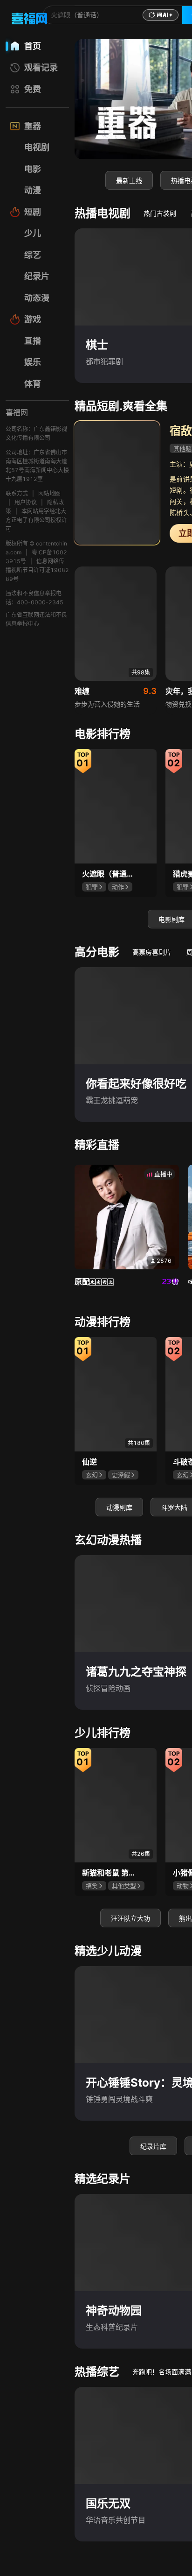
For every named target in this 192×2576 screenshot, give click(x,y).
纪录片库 (153, 2146)
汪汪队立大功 (130, 1918)
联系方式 (17, 493)
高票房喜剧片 (152, 952)
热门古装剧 (160, 213)
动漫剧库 (119, 1507)
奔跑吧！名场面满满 (162, 2372)
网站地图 (49, 493)
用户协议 (26, 502)
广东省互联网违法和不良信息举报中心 (36, 619)
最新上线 (129, 180)
